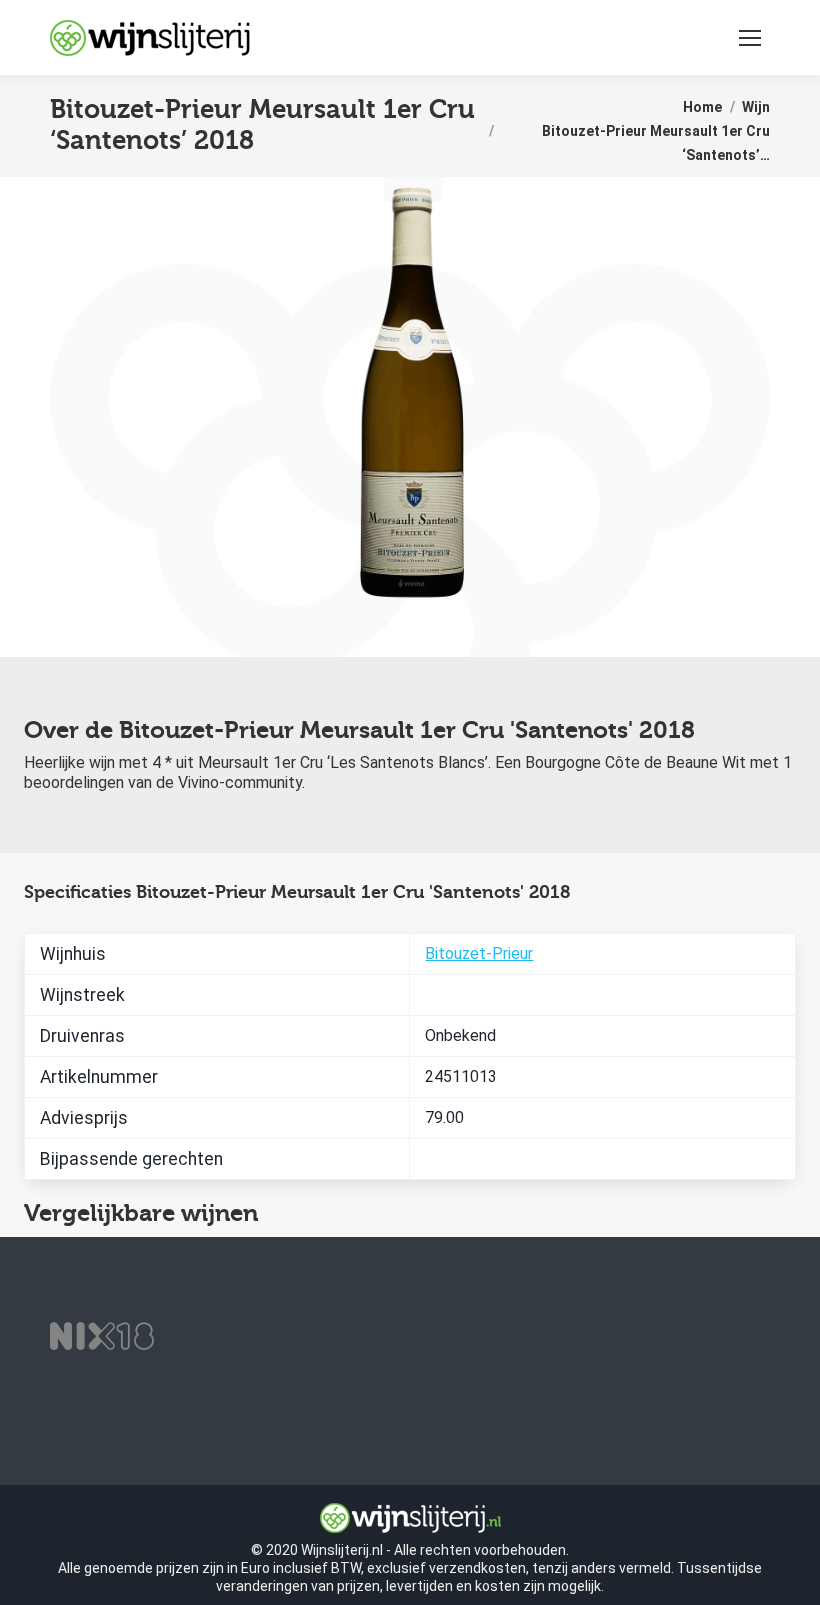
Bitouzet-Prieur (479, 953)
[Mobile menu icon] (750, 38)
